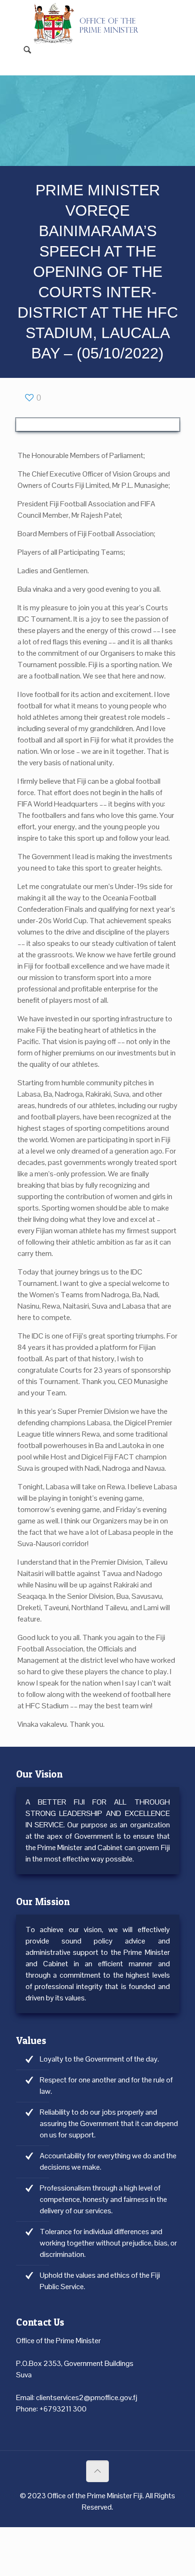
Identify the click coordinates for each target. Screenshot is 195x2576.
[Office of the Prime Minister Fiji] (91, 14)
